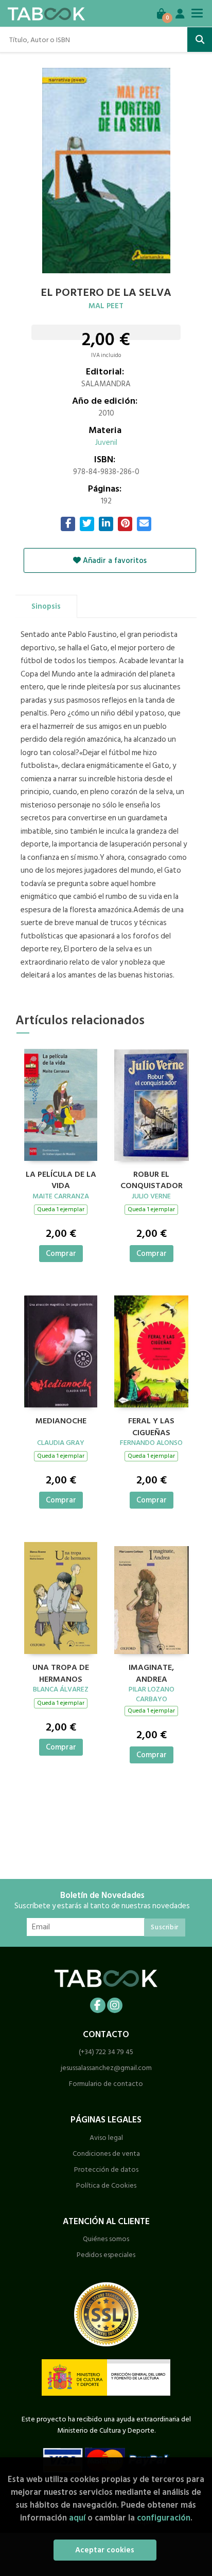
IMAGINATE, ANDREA (151, 1672)
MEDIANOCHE (61, 1421)
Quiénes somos (106, 2239)
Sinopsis (46, 606)
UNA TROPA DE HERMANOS (61, 1672)
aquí (77, 2518)
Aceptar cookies (105, 2550)
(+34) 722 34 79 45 (106, 2052)
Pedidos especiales (106, 2255)
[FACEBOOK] (98, 2005)
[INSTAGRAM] (115, 2005)
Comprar (61, 1254)
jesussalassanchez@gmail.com (106, 2068)
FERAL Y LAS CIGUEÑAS (151, 1425)
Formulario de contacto (106, 2084)
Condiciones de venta (106, 2154)
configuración (164, 2518)
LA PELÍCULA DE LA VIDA (61, 1179)
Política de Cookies (106, 2185)
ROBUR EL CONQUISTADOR (152, 1179)
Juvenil (106, 443)
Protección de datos (106, 2169)
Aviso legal (106, 2138)
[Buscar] (200, 40)
